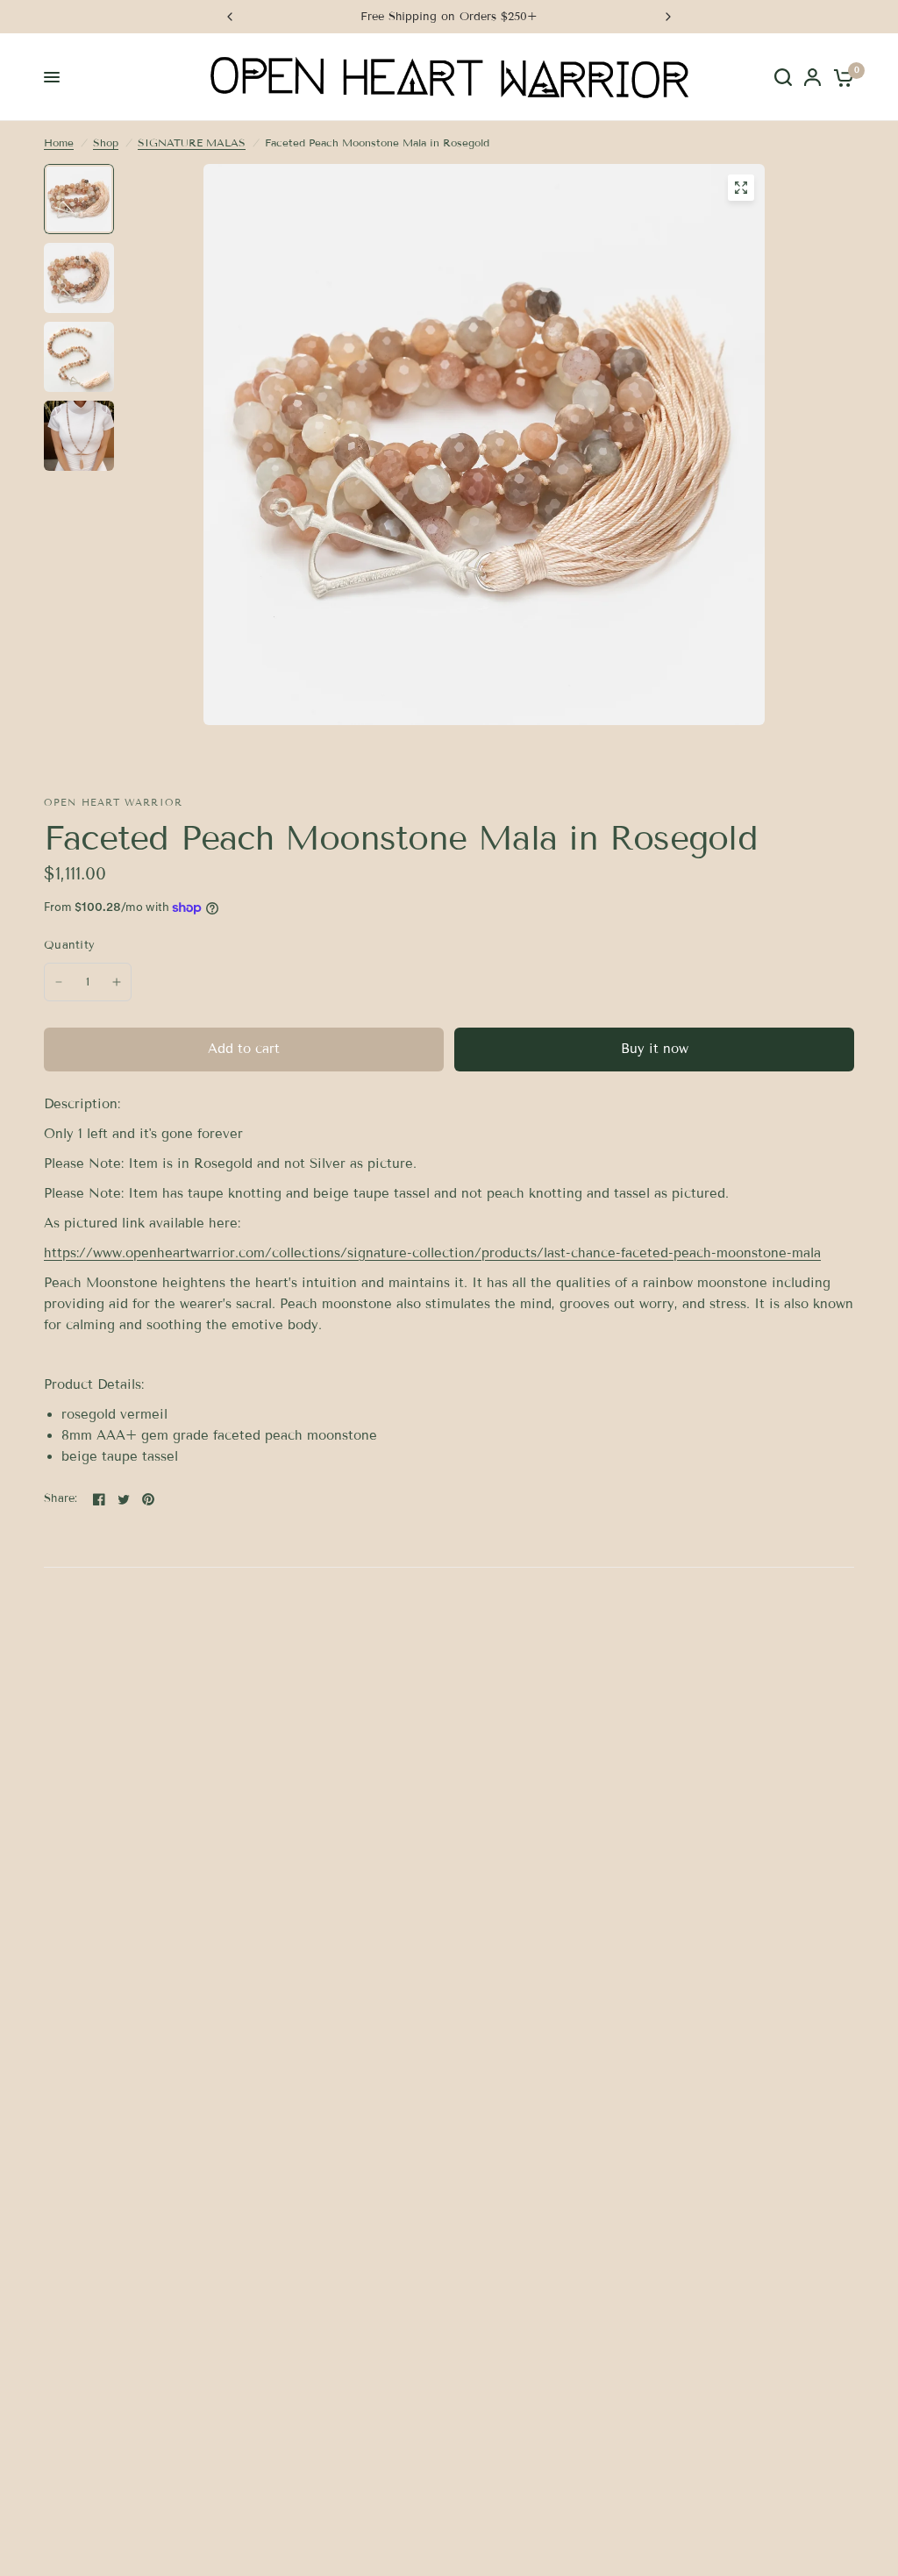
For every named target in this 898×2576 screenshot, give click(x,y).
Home (59, 142)
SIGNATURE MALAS (192, 142)
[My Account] (812, 77)
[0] (841, 77)
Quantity (69, 945)
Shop (106, 142)
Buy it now (655, 1049)
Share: (61, 1499)
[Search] (783, 77)
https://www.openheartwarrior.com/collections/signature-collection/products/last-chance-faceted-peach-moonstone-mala (432, 1253)
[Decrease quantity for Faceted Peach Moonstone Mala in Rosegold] (59, 982)
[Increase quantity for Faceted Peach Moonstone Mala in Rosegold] (117, 982)
